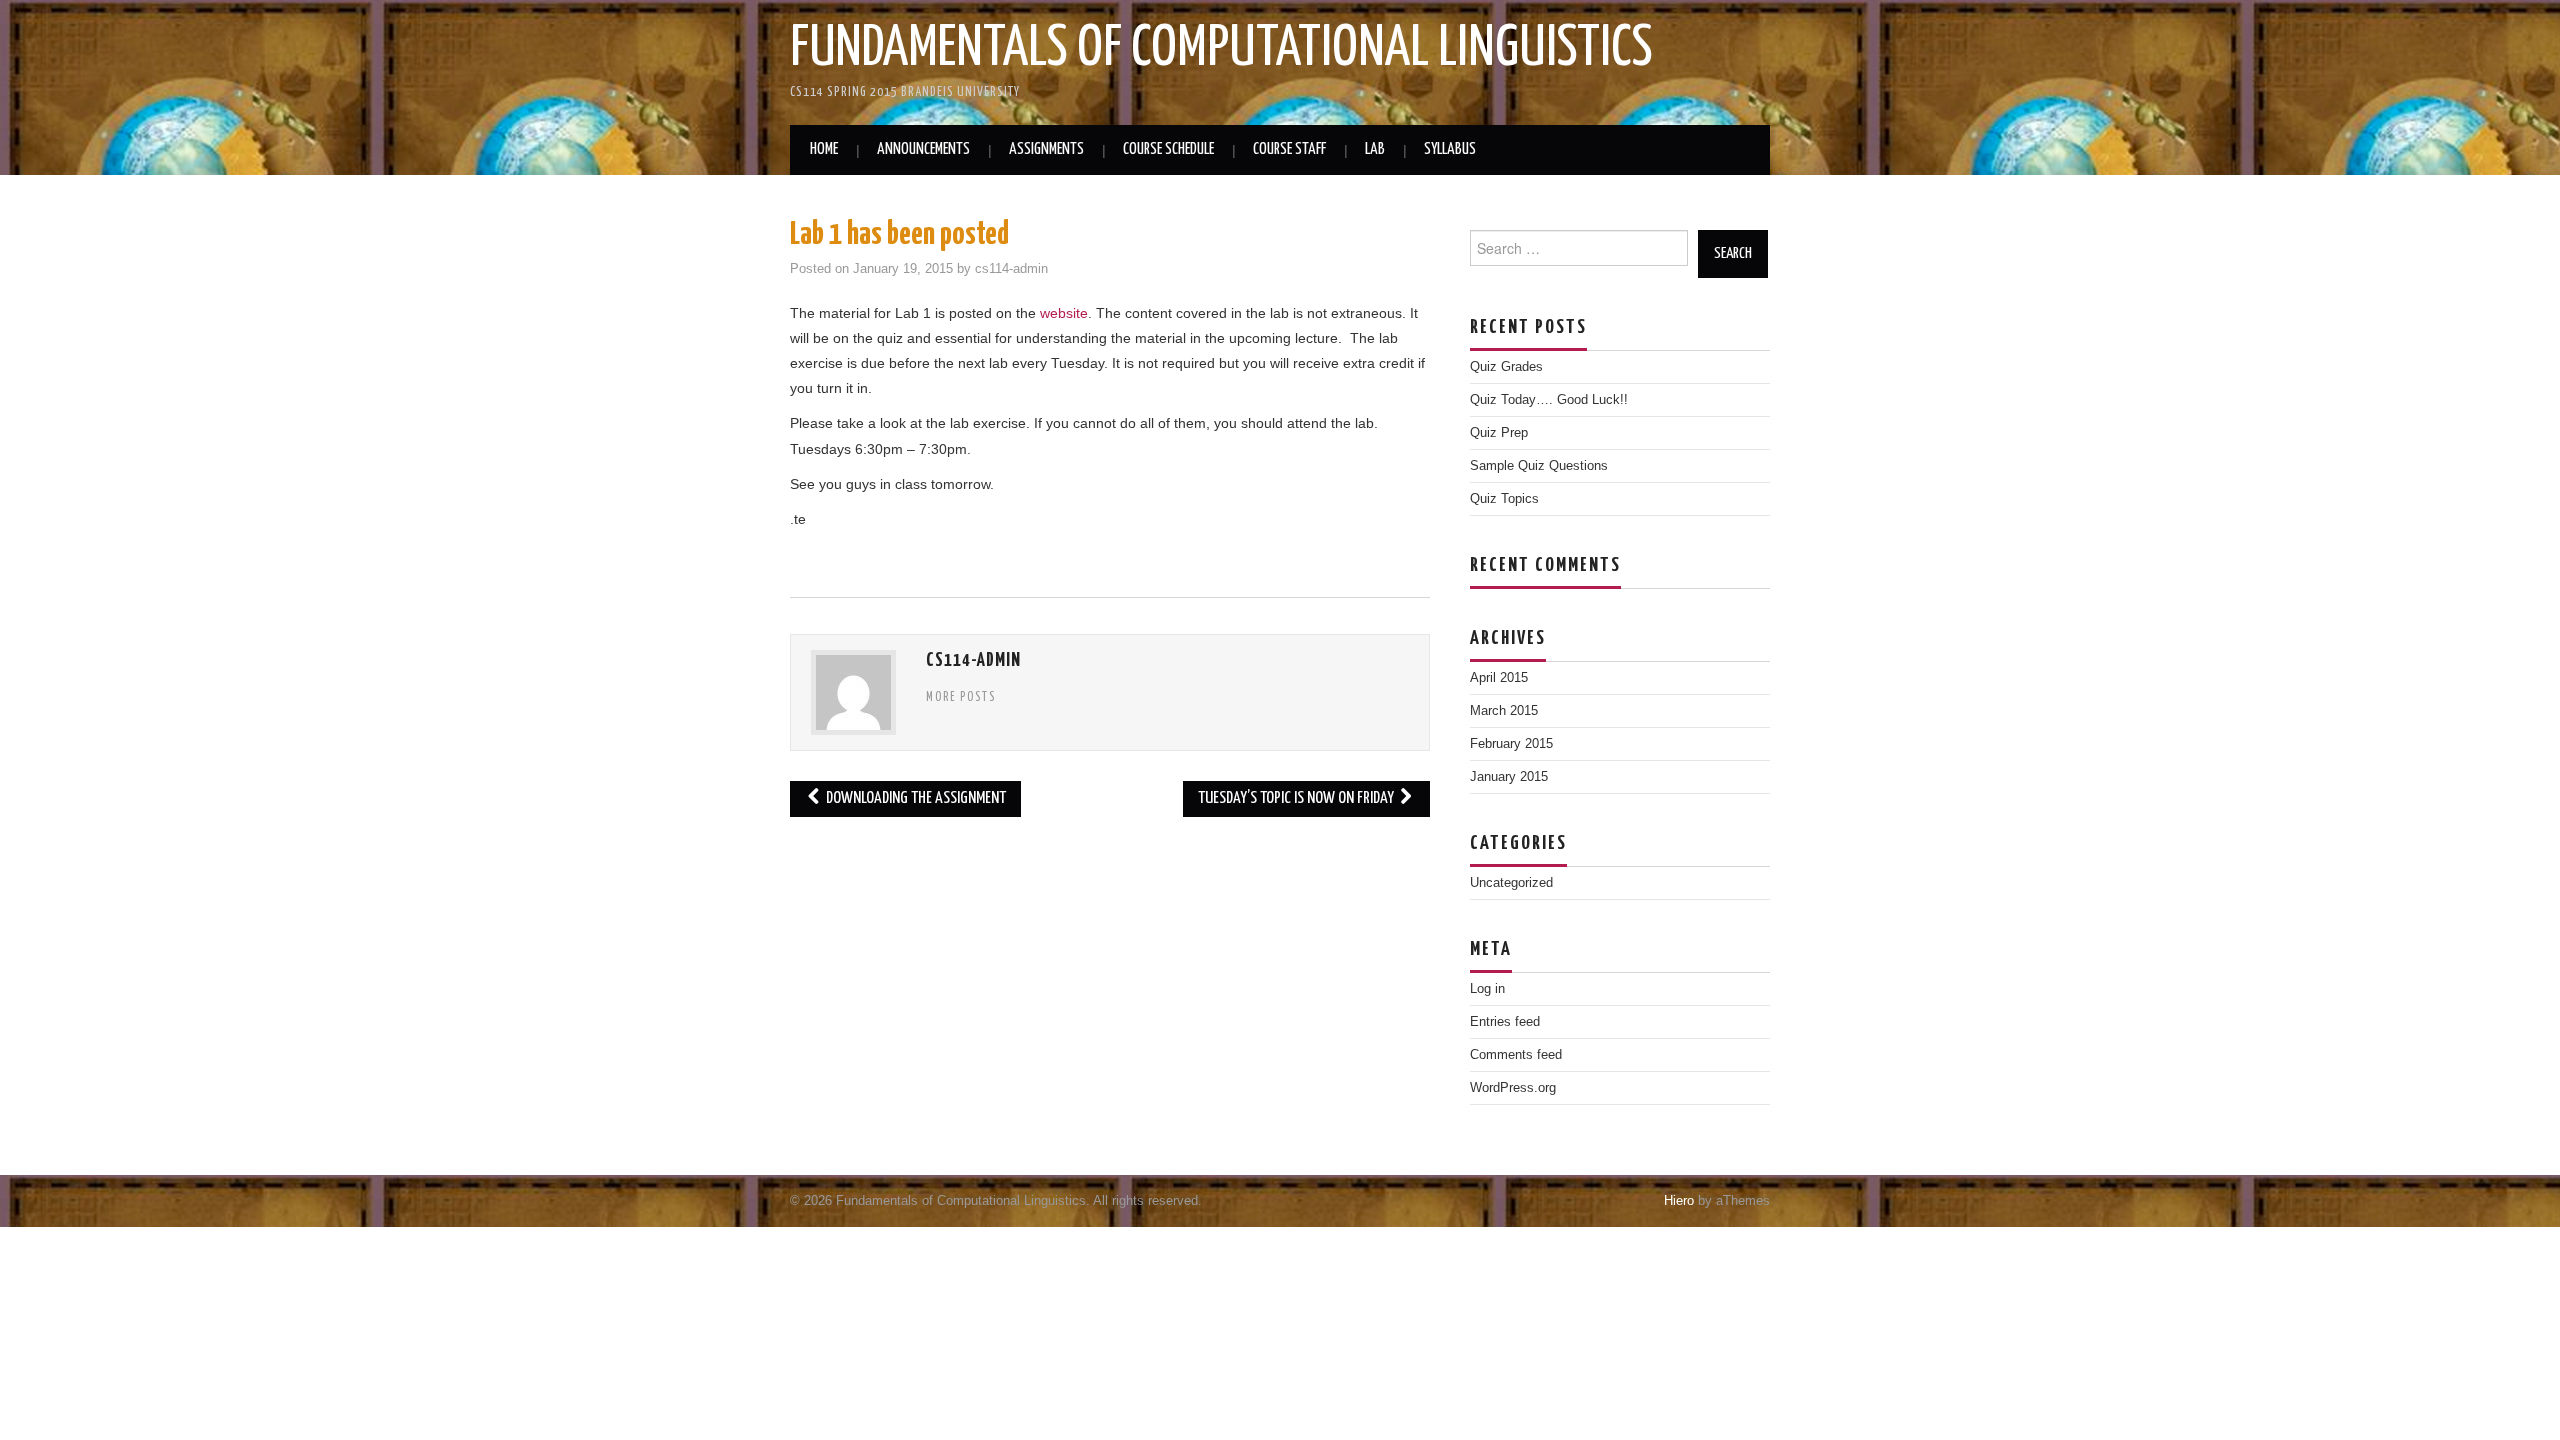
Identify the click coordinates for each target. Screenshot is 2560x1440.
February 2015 (1511, 744)
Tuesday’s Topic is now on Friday (1297, 798)
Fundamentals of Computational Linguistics (1221, 49)
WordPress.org (1513, 1088)
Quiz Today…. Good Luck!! (1549, 400)
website (1064, 313)
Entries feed (1505, 1022)
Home (824, 149)
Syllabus (1450, 149)
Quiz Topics (1504, 499)
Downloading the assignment (914, 798)
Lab (1375, 149)
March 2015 (1504, 711)
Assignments (1046, 149)
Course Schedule (1168, 149)
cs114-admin (1011, 269)
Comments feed (1516, 1055)
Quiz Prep (1499, 433)
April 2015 (1499, 678)
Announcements (923, 149)
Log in (1487, 989)
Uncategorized (1511, 883)
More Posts (961, 698)
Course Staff (1289, 149)
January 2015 (1509, 777)
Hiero (1679, 1201)
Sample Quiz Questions (1539, 466)
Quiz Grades (1506, 367)
